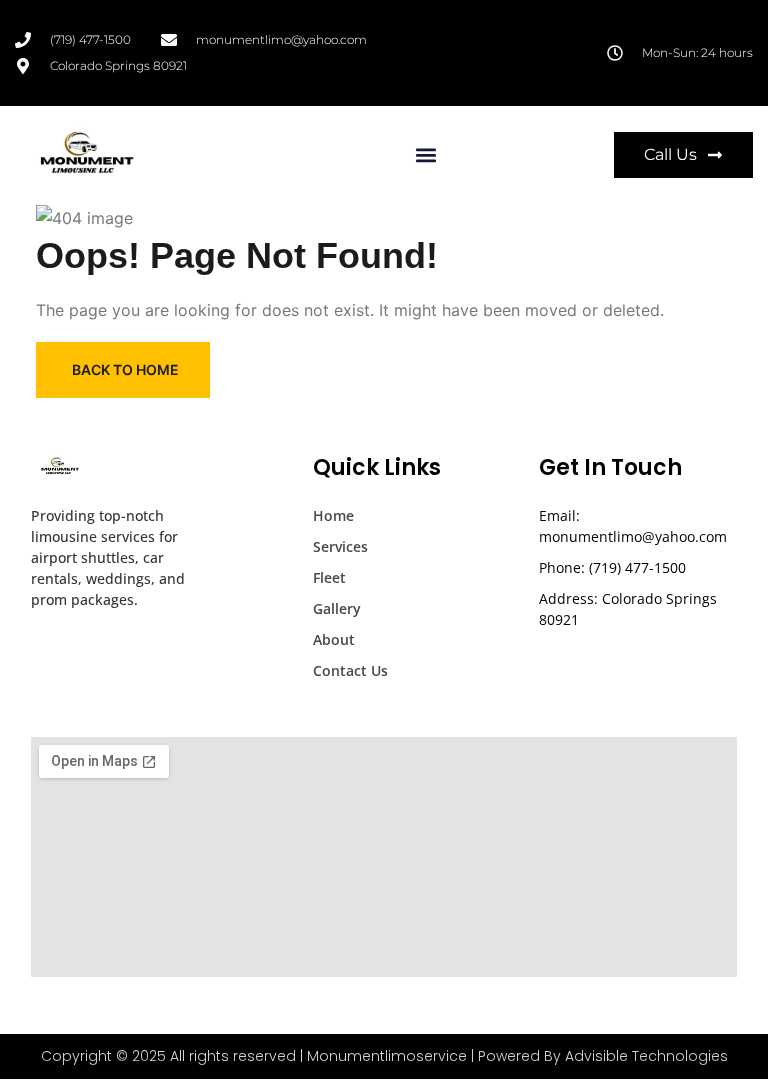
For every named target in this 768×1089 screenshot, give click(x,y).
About (334, 639)
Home (333, 515)
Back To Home (125, 369)
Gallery (337, 608)
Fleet (329, 577)
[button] (426, 154)
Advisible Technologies (646, 1056)
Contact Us (350, 670)
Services (340, 546)
